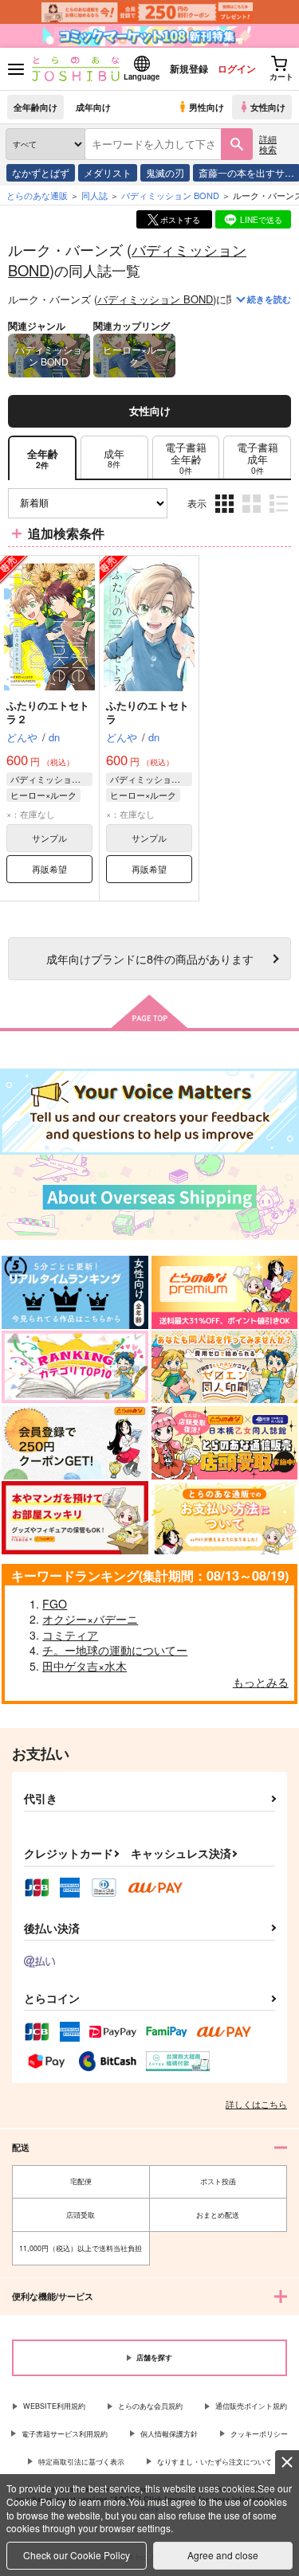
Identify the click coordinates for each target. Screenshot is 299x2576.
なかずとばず (41, 172)
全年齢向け (35, 107)
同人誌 (94, 195)
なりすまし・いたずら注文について (214, 2462)
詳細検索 (268, 144)
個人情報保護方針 (169, 2434)
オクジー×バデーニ (90, 1619)
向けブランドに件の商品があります (150, 958)
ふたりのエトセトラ (148, 712)
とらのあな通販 (37, 195)
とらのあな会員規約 (150, 2406)
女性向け (268, 107)
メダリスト (108, 172)
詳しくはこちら (256, 2104)
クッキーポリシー (259, 2434)
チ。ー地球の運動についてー (115, 1650)
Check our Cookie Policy (77, 2555)
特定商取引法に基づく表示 (81, 2462)
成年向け (93, 107)
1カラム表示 (280, 515)
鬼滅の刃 (165, 172)
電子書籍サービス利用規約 (65, 2434)
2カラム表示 (253, 515)
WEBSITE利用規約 (54, 2406)
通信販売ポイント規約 (251, 2406)
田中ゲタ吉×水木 (85, 1666)
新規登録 (189, 68)
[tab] (114, 458)
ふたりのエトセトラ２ (48, 712)
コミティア (70, 1635)
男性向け (207, 107)
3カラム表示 (226, 515)
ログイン (237, 68)
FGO (55, 1604)
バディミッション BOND (155, 299)
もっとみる (261, 1682)
